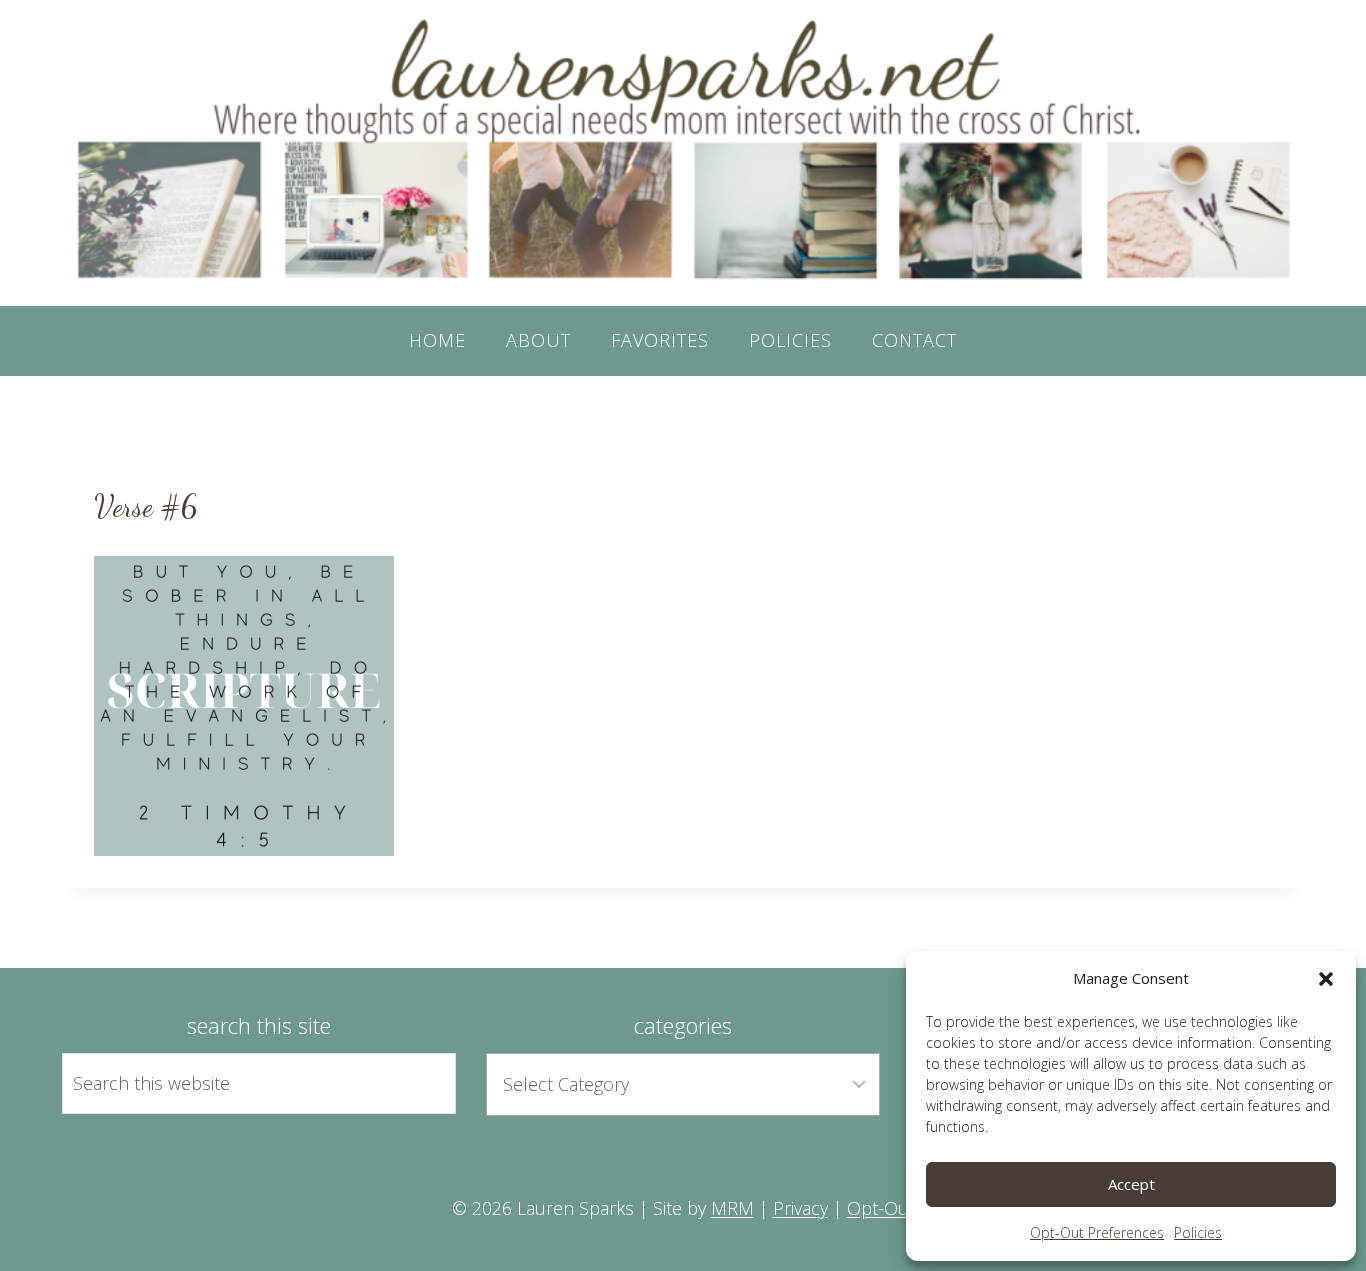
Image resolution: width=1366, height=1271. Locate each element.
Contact (914, 340)
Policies (1198, 1232)
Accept (1131, 1184)
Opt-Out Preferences (1097, 1232)
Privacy (800, 1208)
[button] (1326, 979)
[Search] (418, 1083)
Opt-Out (881, 1208)
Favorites (660, 340)
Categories (683, 1025)
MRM (732, 1208)
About (538, 340)
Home (437, 340)
